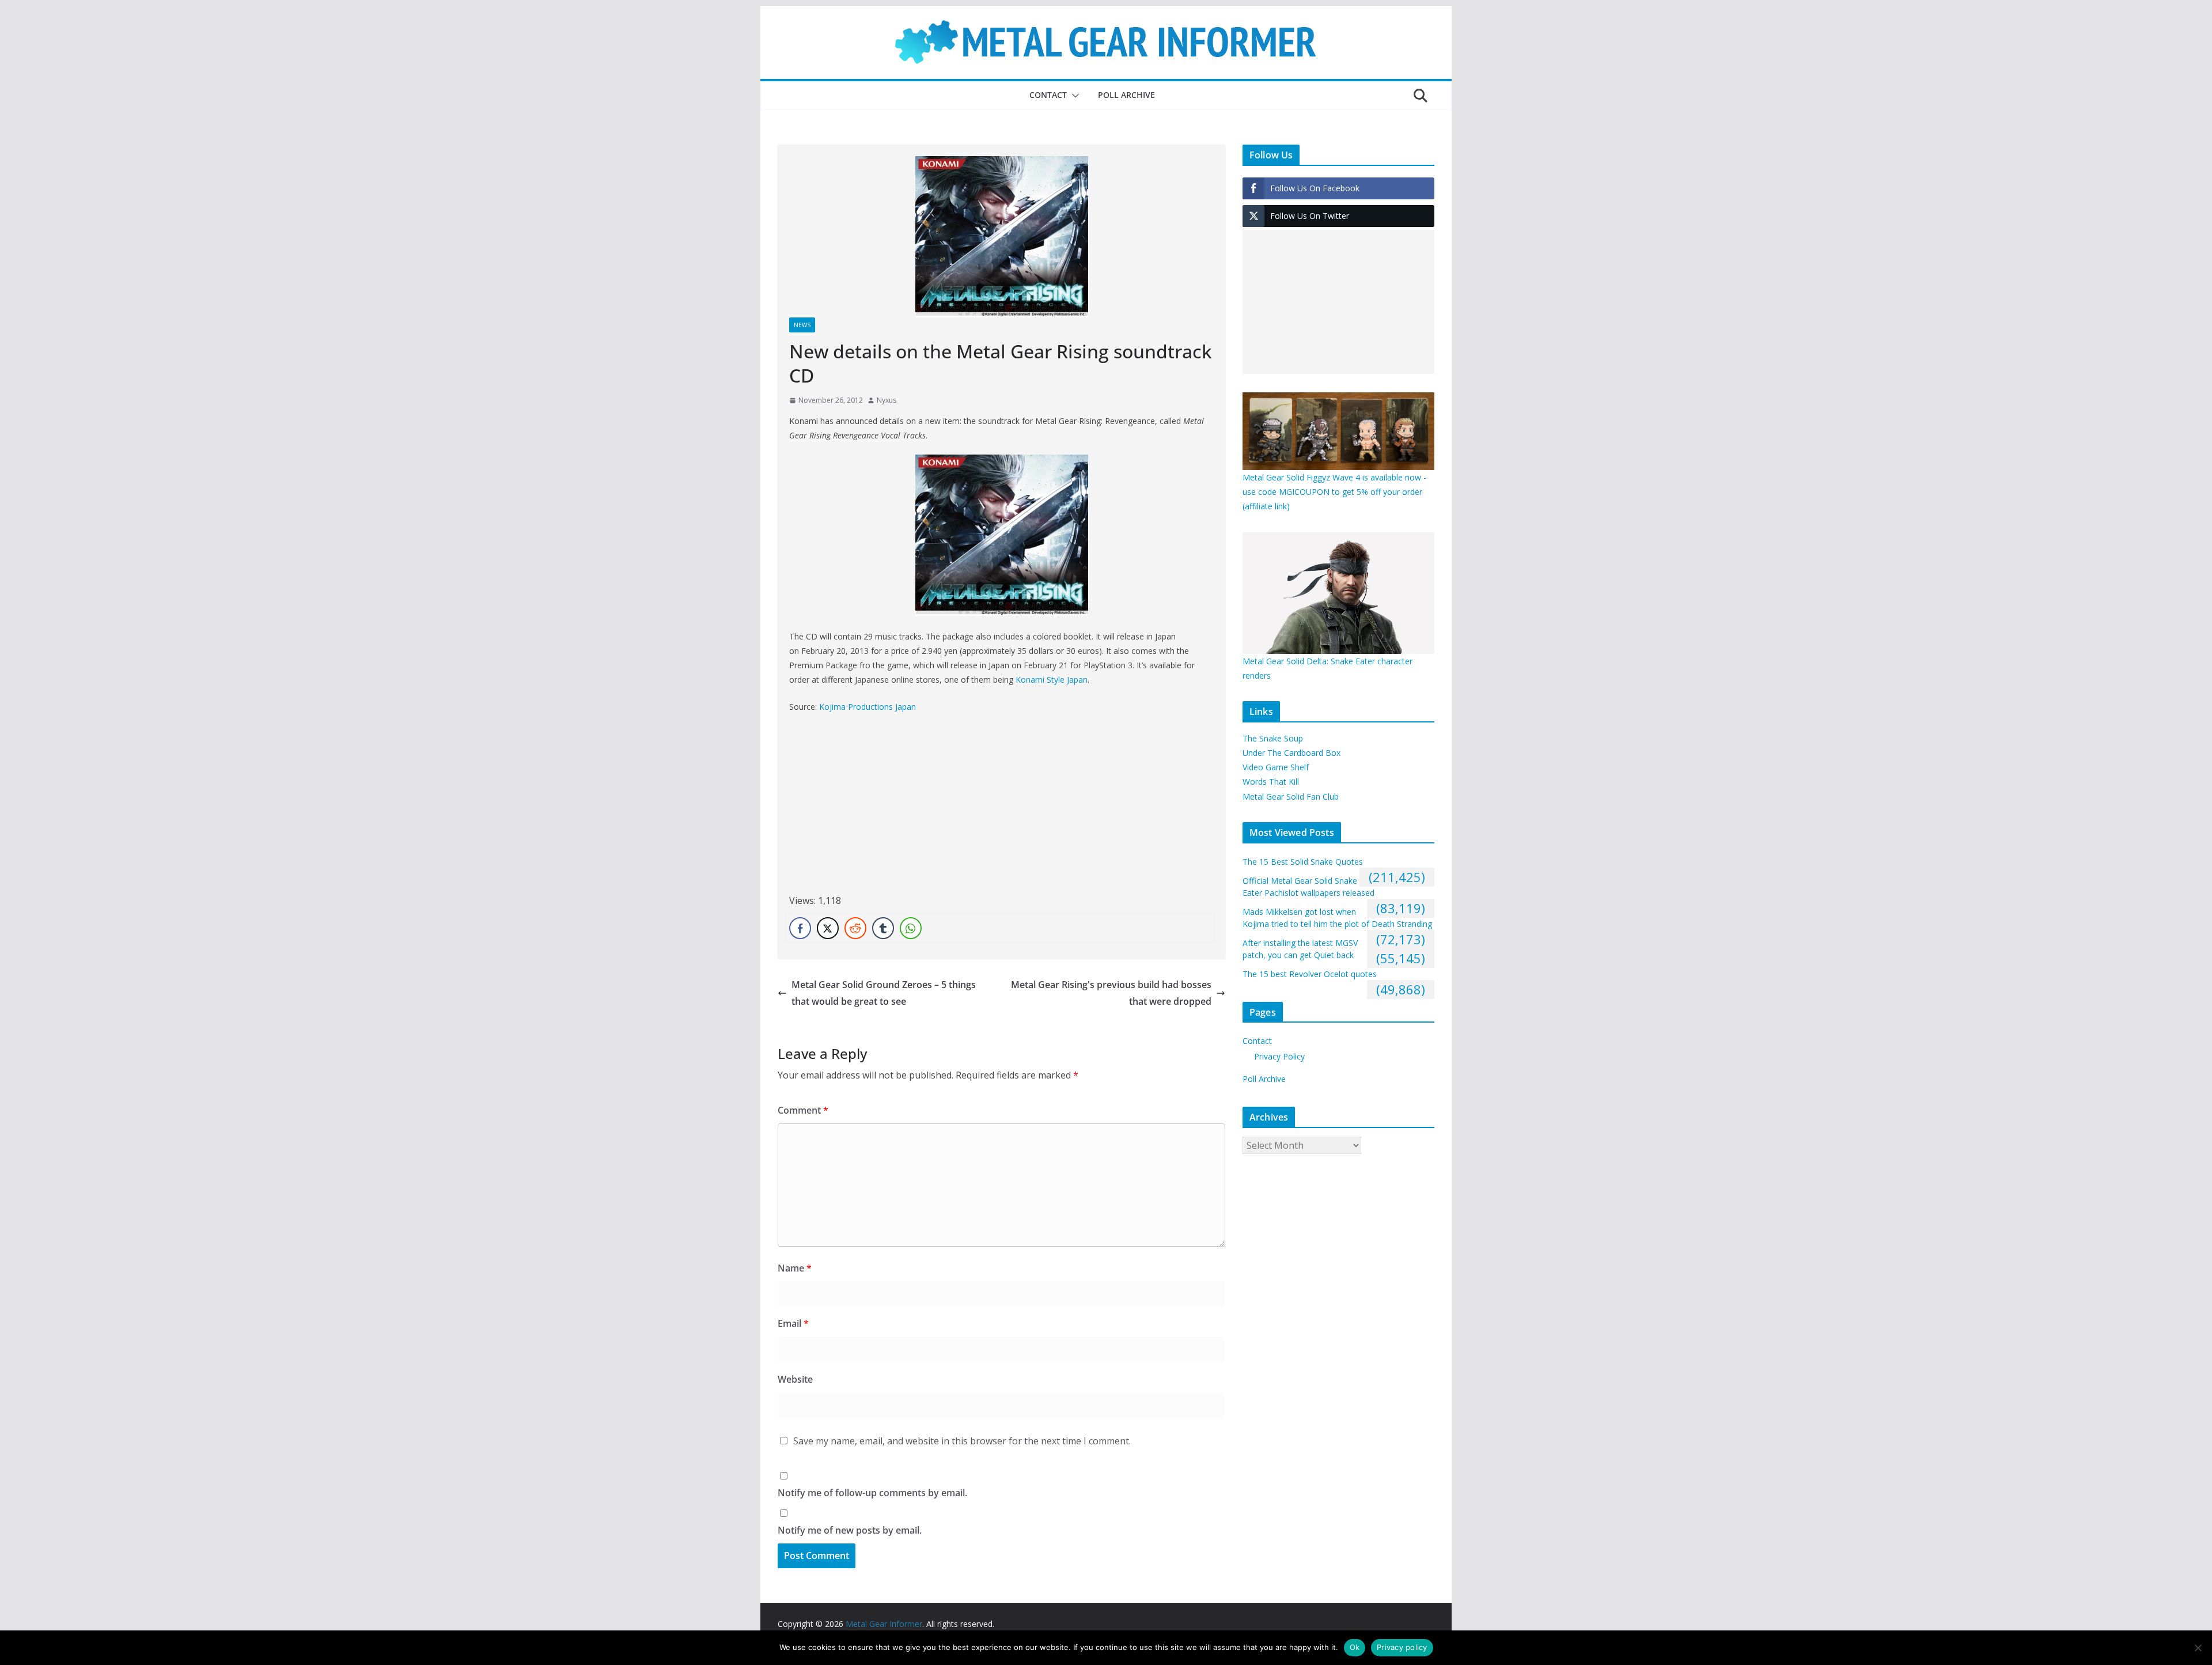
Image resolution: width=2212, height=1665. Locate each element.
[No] (2198, 1648)
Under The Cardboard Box (1291, 753)
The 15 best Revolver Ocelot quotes (1310, 974)
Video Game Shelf (1276, 767)
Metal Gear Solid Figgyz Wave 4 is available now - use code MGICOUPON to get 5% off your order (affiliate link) (1334, 492)
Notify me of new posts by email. (850, 1530)
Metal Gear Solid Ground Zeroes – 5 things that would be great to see (884, 993)
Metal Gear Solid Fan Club (1291, 796)
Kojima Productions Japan (868, 707)
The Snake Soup (1273, 738)
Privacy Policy (1279, 1056)
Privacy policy (1402, 1647)
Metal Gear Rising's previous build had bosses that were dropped (1111, 993)
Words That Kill (1271, 782)
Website (795, 1379)
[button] (1073, 96)
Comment (803, 1110)
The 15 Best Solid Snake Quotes (1303, 862)
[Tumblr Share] (883, 928)
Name (795, 1268)
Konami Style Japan (1052, 680)
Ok (1355, 1647)
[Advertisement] (886, 807)
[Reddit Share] (855, 928)
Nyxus (887, 400)
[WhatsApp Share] (911, 928)
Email (793, 1323)
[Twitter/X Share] (828, 928)
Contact (1048, 95)
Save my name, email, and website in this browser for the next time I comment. (962, 1441)
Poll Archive (1126, 95)
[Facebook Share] (800, 928)
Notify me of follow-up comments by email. (872, 1493)
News (802, 325)
